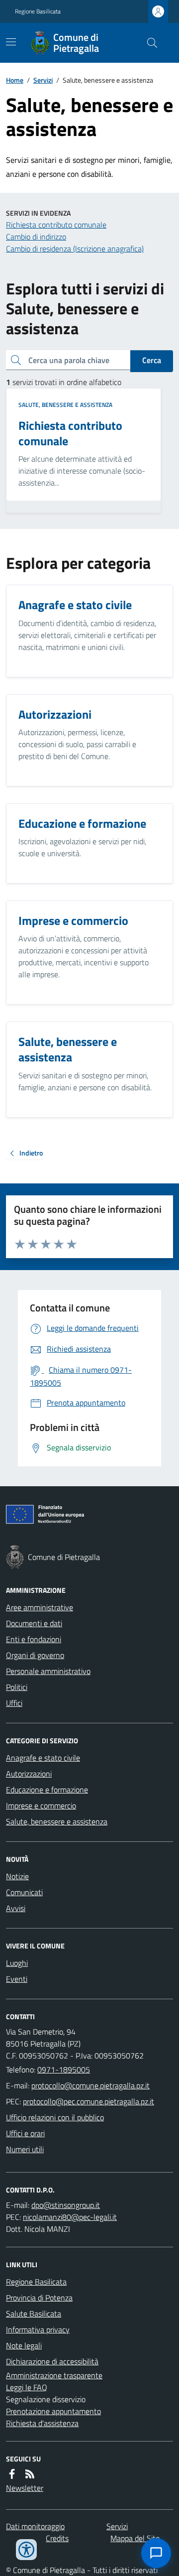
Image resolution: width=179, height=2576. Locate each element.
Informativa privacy (38, 2329)
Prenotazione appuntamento (53, 2411)
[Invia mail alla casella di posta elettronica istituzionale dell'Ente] (90, 2085)
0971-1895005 (64, 2069)
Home (15, 80)
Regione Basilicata (38, 11)
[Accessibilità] (26, 2550)
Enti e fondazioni (34, 1639)
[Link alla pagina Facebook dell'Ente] (12, 2474)
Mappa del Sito (135, 2538)
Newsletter (25, 2488)
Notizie (17, 1876)
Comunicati (24, 1892)
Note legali (24, 2345)
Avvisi (16, 1908)
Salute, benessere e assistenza (65, 405)
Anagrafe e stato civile (43, 1758)
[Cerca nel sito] (148, 43)
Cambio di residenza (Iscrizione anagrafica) (75, 249)
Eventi (17, 1979)
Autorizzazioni (29, 1774)
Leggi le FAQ (27, 2387)
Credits (57, 2538)
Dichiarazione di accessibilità (52, 2361)
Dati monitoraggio (35, 2526)
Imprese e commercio (41, 1805)
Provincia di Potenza (39, 2298)
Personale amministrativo (48, 1671)
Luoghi (17, 1963)
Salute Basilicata (34, 2314)
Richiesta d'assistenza (42, 2423)
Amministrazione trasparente (54, 2375)
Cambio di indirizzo (36, 237)
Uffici (14, 1703)
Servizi (43, 80)
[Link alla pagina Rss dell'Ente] (30, 2474)
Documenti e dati (34, 1623)
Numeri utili (25, 2149)
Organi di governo (35, 1655)
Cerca (152, 360)
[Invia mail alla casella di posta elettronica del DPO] (66, 2205)
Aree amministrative (40, 1607)
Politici (17, 1687)
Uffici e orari (25, 2133)
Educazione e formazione (47, 1790)
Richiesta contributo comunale (56, 225)
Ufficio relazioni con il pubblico (55, 2117)
